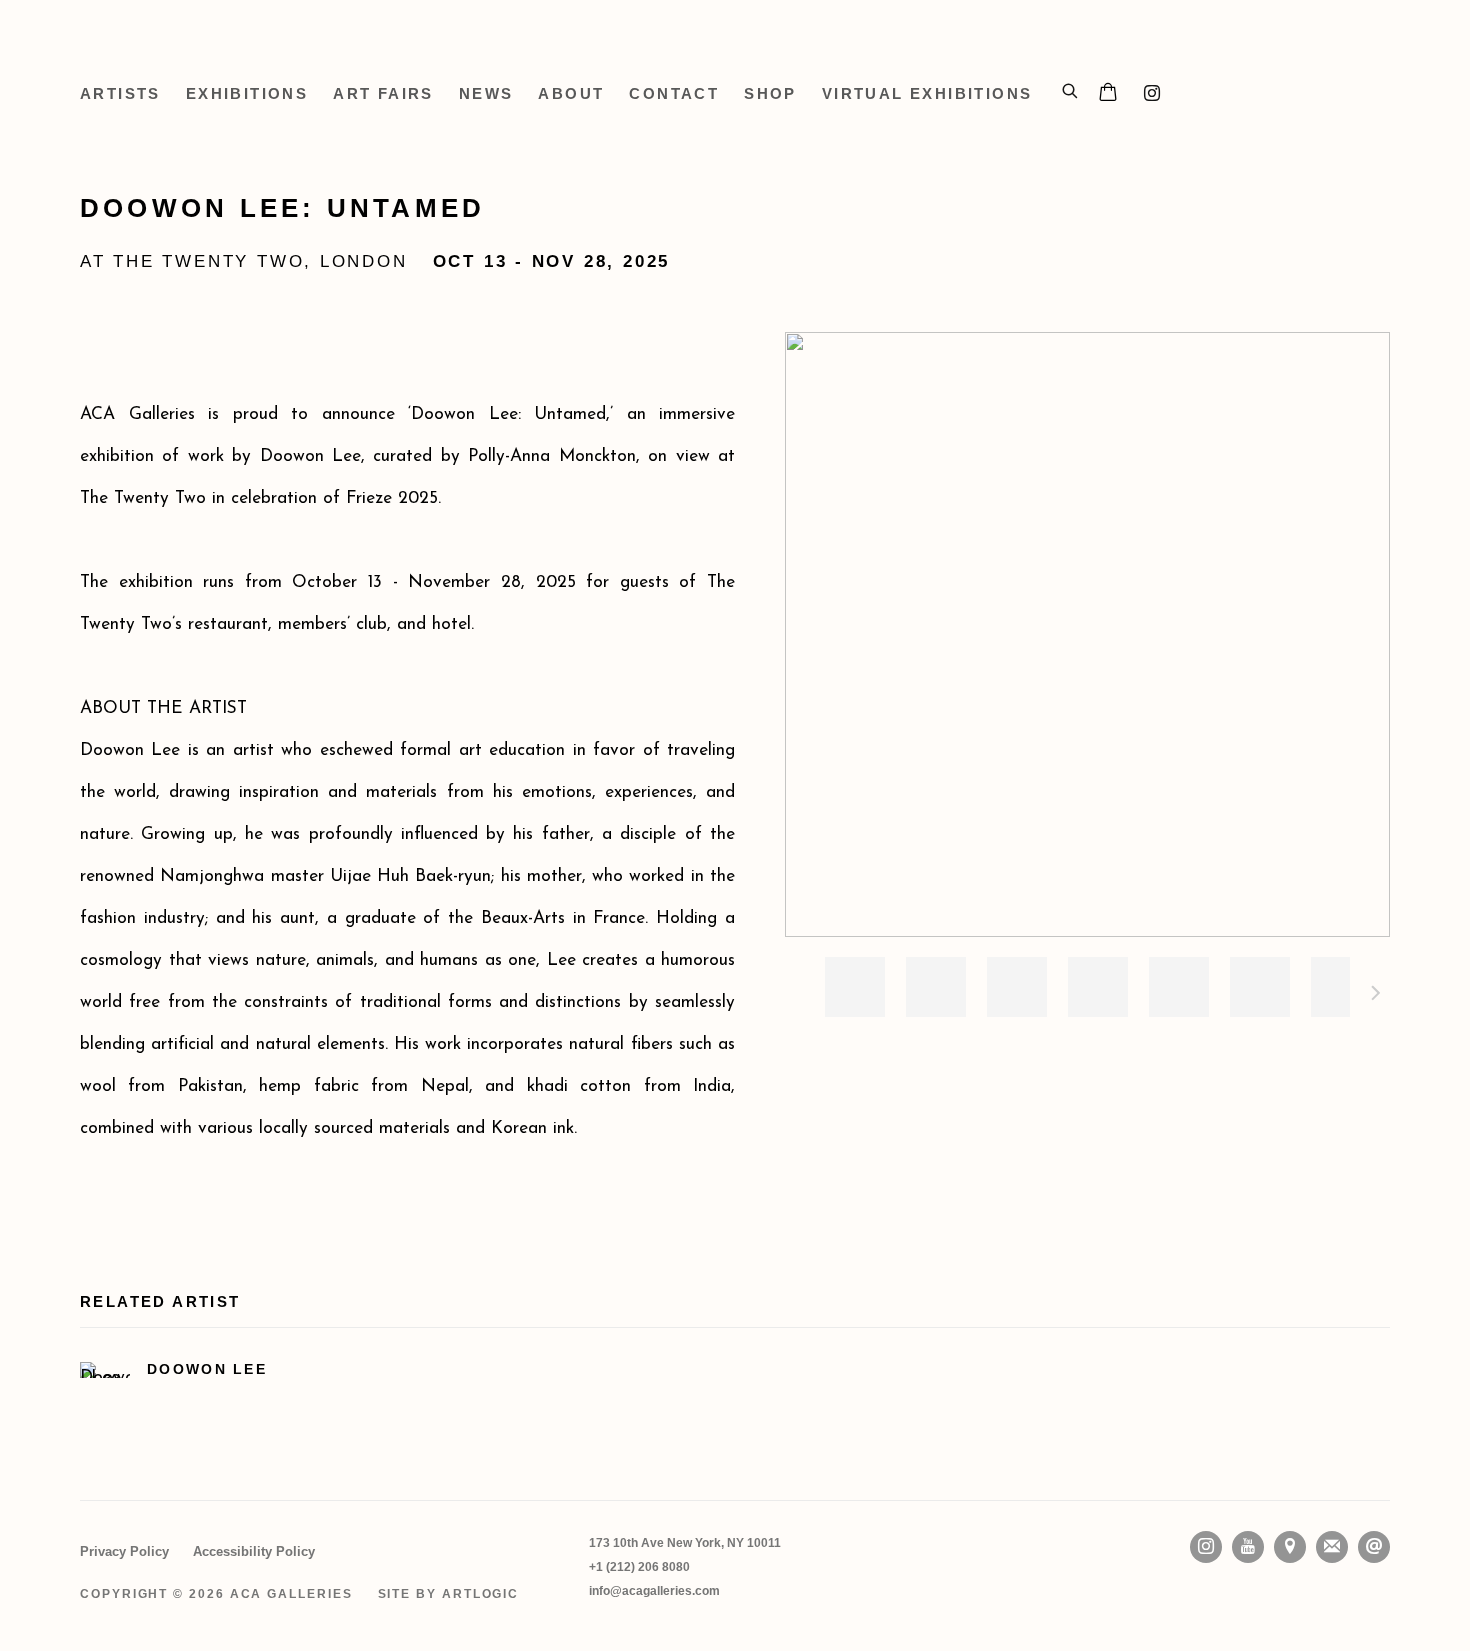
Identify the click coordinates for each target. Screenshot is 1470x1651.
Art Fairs (383, 93)
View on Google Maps (1290, 1547)
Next (1376, 996)
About (571, 93)
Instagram (1152, 94)
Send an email (1374, 1547)
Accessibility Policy (254, 1551)
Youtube (1248, 1547)
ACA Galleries (260, 50)
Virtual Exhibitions (927, 93)
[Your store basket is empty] (1108, 94)
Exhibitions (247, 93)
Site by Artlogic (449, 1594)
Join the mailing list (1332, 1547)
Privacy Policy (124, 1551)
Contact (674, 93)
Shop (770, 93)
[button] (855, 987)
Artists (120, 93)
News (486, 93)
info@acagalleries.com (654, 1591)
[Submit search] (1071, 88)
